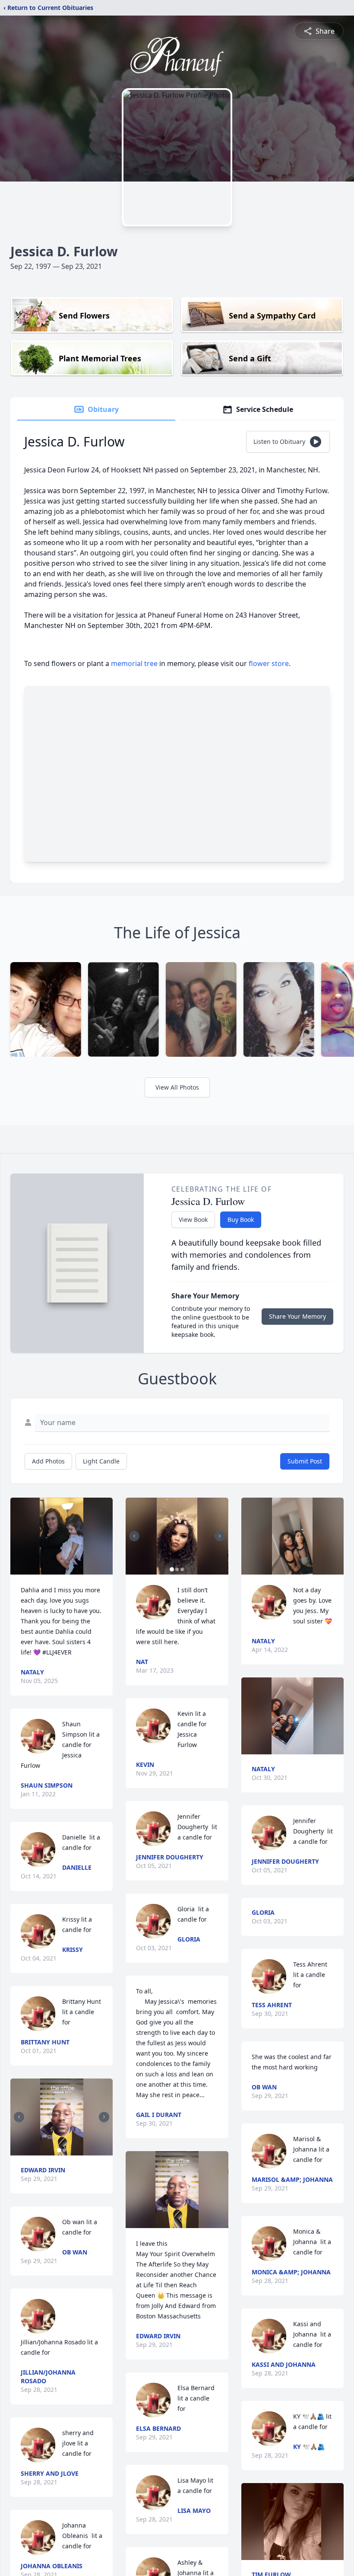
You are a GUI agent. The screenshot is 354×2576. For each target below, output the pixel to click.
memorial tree (134, 663)
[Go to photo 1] (59, 2150)
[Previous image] (19, 2117)
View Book (193, 1219)
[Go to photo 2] (64, 2150)
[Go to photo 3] (182, 1569)
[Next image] (104, 2117)
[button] (62, 1536)
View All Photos (177, 1087)
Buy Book (241, 1219)
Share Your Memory (297, 1316)
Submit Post (305, 1461)
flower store (269, 663)
